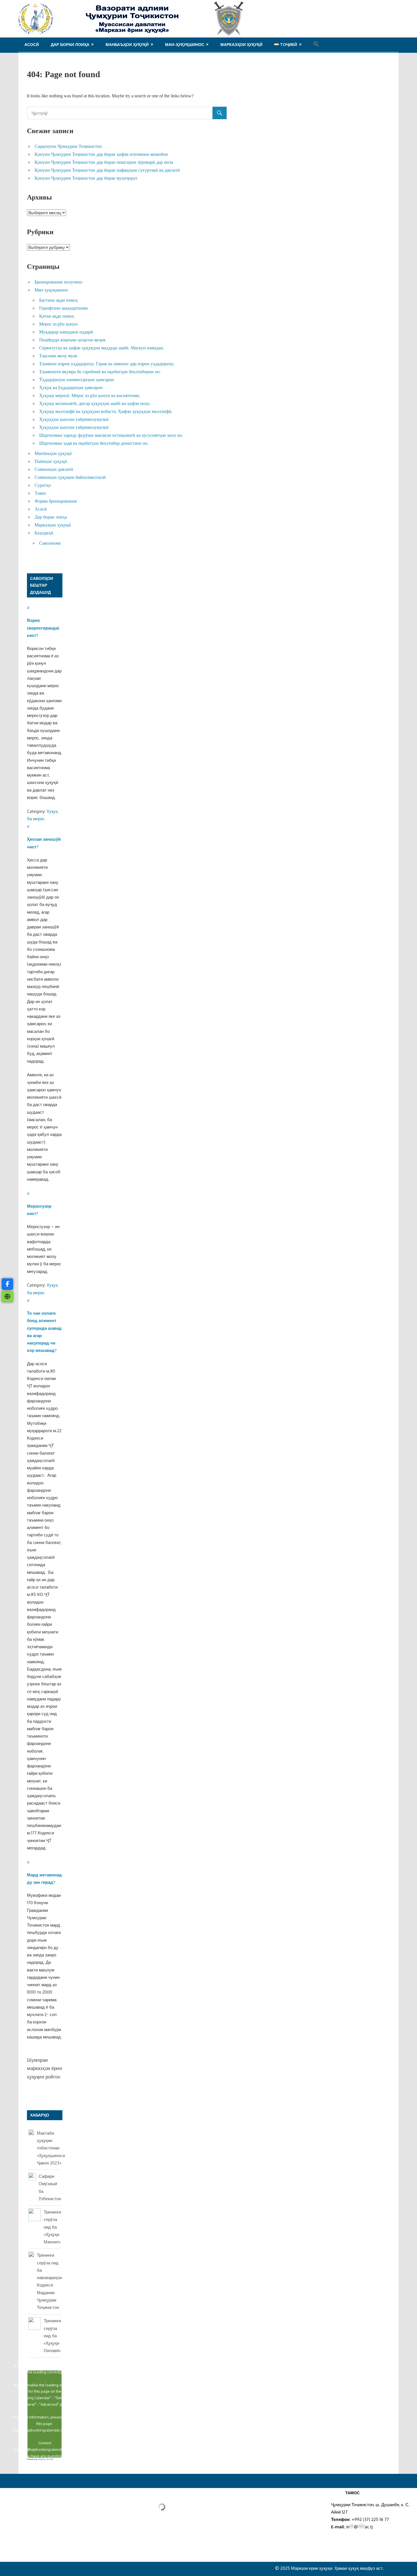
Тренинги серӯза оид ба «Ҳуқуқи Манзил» (52, 2227)
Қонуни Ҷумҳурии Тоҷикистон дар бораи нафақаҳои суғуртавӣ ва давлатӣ (107, 170)
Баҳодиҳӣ (44, 533)
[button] (316, 44)
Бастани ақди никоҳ (58, 300)
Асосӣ (32, 44)
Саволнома (50, 543)
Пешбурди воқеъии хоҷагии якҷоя (72, 340)
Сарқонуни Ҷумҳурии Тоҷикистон (68, 146)
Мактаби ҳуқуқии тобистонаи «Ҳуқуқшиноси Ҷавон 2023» (51, 2148)
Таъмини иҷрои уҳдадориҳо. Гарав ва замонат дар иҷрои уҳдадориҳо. (107, 364)
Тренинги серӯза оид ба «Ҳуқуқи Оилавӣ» (52, 2336)
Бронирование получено (58, 282)
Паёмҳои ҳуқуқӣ (51, 461)
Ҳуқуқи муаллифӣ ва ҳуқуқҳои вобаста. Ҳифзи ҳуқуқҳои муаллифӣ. (106, 411)
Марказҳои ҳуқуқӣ (241, 44)
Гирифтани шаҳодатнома (63, 308)
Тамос (41, 493)
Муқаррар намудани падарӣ (66, 332)
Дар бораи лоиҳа (70, 44)
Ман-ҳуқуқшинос (185, 44)
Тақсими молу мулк (58, 356)
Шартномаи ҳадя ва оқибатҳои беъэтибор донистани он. (94, 443)
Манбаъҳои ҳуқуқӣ (127, 44)
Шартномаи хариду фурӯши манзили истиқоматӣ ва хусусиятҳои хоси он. (111, 435)
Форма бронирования (56, 501)
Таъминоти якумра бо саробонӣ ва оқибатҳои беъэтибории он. (100, 372)
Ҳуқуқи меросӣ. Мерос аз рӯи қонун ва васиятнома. (90, 396)
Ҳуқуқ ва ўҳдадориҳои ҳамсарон (71, 388)
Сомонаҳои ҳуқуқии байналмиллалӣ (70, 477)
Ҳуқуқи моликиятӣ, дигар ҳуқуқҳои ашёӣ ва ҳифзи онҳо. (95, 403)
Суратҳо (43, 485)
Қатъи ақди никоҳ (57, 316)
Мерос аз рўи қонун (58, 324)
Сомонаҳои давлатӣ (54, 469)
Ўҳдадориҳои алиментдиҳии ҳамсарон (77, 380)
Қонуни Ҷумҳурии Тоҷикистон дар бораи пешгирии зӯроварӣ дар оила (104, 162)
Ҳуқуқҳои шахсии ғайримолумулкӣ (74, 419)
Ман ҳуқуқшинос (51, 290)
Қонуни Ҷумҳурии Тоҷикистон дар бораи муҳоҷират (86, 178)
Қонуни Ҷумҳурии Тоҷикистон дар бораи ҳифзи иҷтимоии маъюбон (101, 154)
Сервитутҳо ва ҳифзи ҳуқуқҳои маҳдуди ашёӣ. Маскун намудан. (102, 348)
